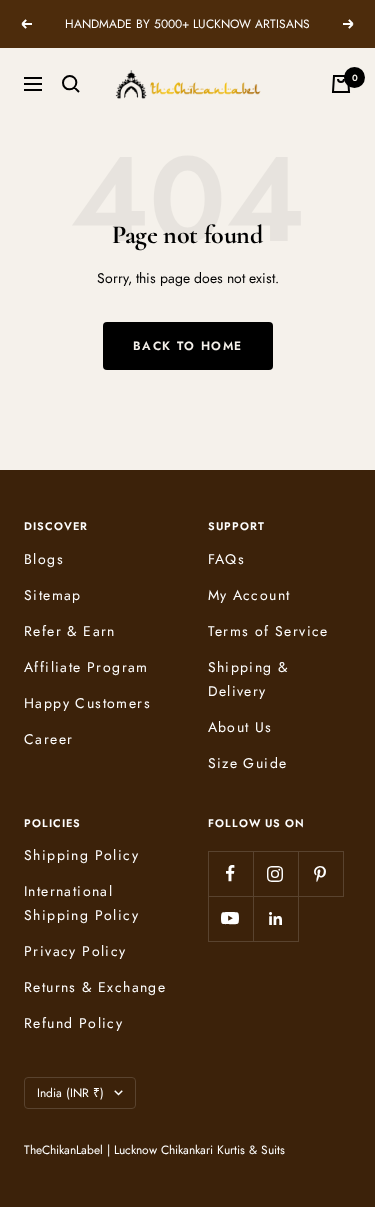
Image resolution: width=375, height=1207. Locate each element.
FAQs (227, 559)
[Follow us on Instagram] (275, 873)
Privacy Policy (75, 951)
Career (48, 739)
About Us (240, 727)
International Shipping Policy (81, 903)
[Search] (71, 84)
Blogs (44, 559)
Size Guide (248, 763)
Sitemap (53, 595)
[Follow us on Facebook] (230, 873)
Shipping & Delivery (248, 679)
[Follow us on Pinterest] (320, 873)
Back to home (188, 346)
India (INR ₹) (70, 1093)
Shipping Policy (81, 855)
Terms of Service (268, 631)
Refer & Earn (70, 631)
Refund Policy (73, 1023)
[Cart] (341, 84)
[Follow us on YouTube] (230, 918)
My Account (249, 595)
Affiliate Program (86, 667)
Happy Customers (87, 703)
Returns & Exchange (95, 987)
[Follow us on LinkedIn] (275, 918)
